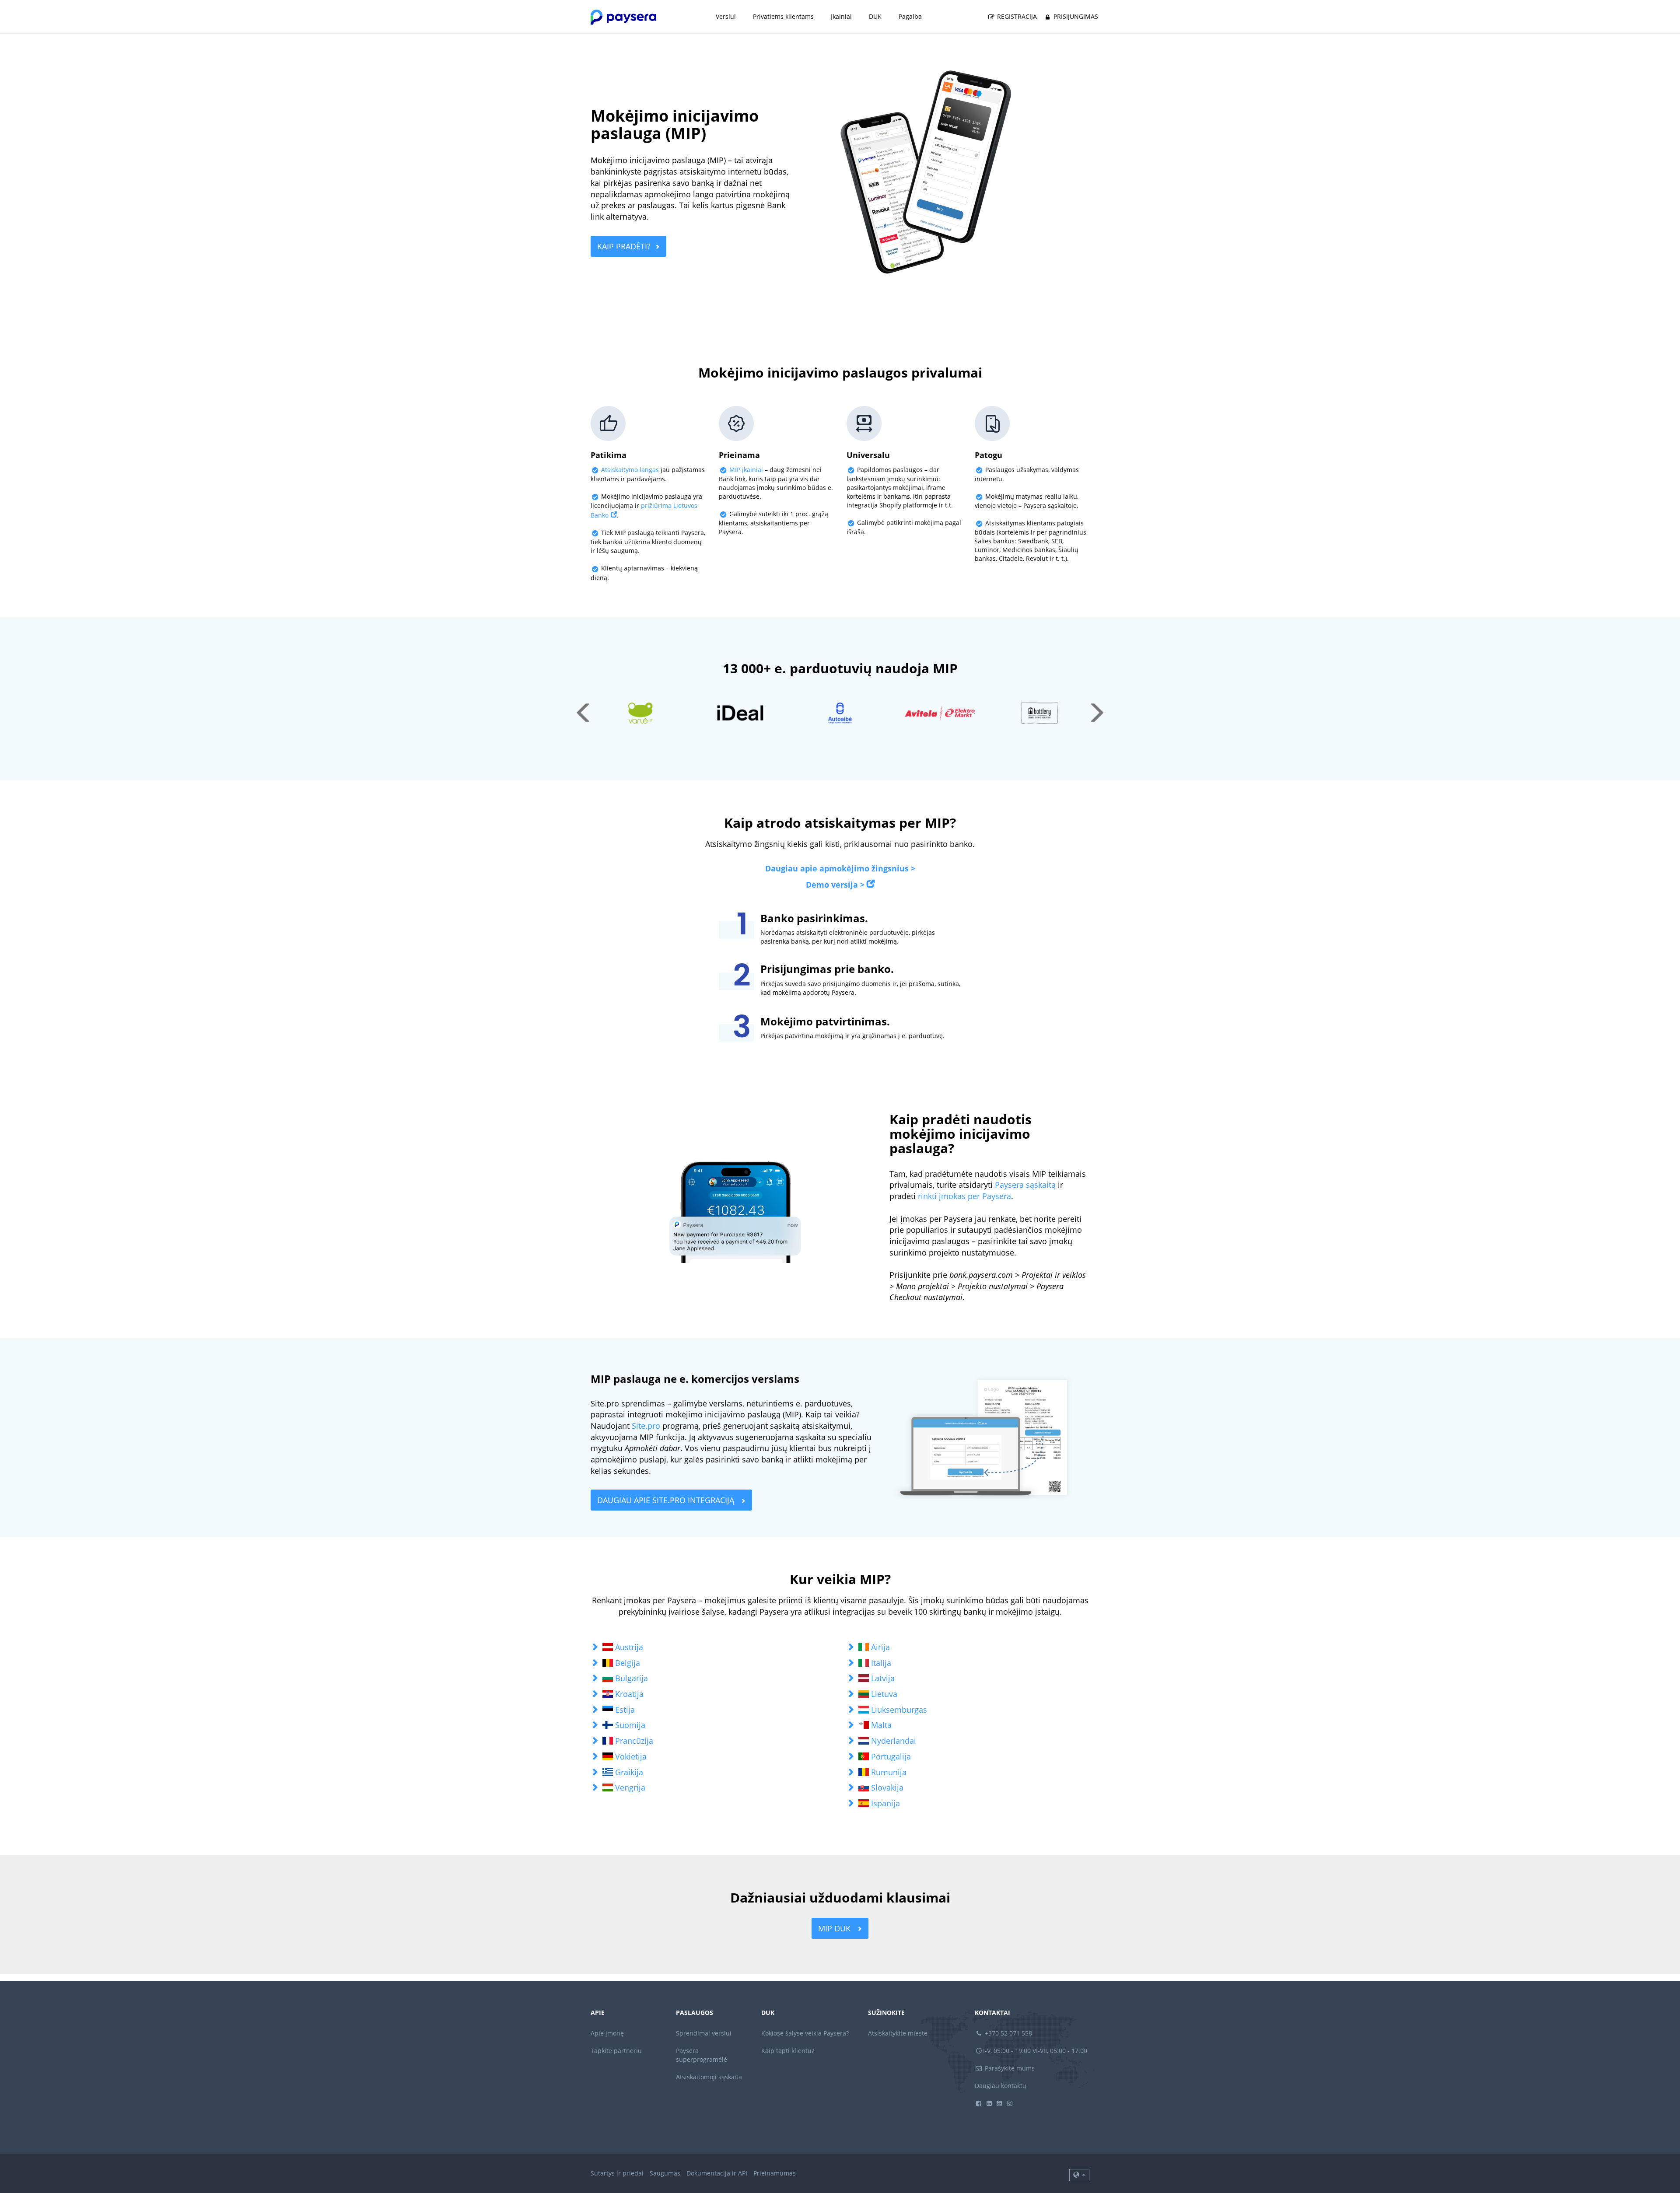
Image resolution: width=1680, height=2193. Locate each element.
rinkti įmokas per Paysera (964, 1196)
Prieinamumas (775, 2173)
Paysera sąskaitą (1025, 1185)
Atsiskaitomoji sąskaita (709, 2077)
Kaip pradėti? (624, 246)
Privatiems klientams (783, 16)
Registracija (1016, 16)
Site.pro (646, 1426)
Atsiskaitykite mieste (898, 2033)
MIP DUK (835, 1928)
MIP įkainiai (746, 470)
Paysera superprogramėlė (702, 2055)
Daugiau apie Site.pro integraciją (667, 1500)
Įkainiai (841, 16)
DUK (875, 16)
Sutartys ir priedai (617, 2173)
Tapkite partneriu (616, 2051)
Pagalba (910, 16)
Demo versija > (835, 885)
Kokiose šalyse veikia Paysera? (805, 2033)
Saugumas (665, 2173)
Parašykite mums (1009, 2068)
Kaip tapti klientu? (788, 2051)
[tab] (712, 1647)
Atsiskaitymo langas (630, 470)
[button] (712, 1647)
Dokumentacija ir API (717, 2173)
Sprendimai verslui (704, 2033)
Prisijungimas (1075, 16)
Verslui (726, 16)
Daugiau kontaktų (1001, 2086)
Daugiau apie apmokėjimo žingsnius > (840, 868)
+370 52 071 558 (1008, 2033)
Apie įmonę (607, 2033)
